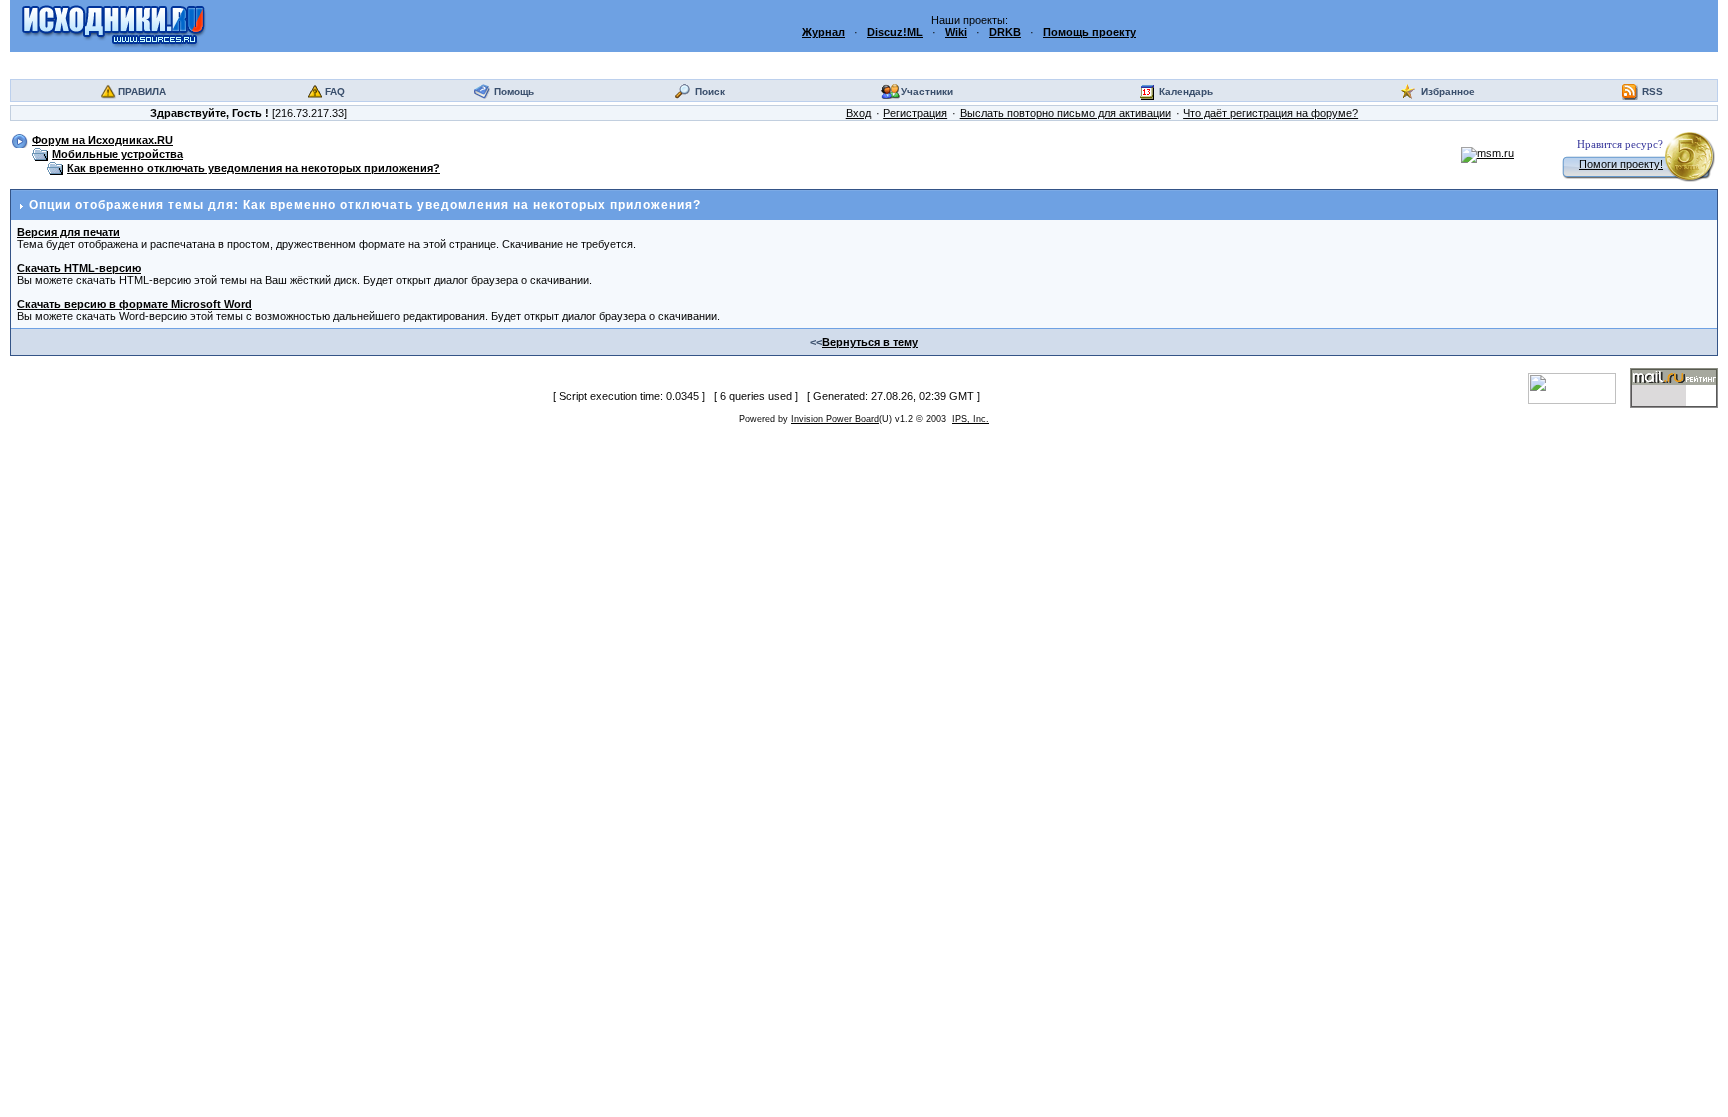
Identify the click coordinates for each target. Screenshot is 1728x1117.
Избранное (1448, 91)
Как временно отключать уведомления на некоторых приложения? (253, 168)
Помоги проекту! (1621, 164)
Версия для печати (68, 232)
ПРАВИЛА (142, 91)
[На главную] (113, 25)
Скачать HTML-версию (79, 268)
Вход (858, 113)
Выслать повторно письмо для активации (1065, 113)
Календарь (1186, 91)
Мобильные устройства (117, 154)
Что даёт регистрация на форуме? (1270, 113)
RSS (1652, 91)
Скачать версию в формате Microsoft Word (134, 304)
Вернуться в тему (870, 342)
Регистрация (915, 113)
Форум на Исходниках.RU (102, 140)
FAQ (335, 91)
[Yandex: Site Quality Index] (1579, 387)
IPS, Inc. (970, 419)
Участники (927, 91)
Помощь (514, 91)
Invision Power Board (835, 419)
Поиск (710, 91)
